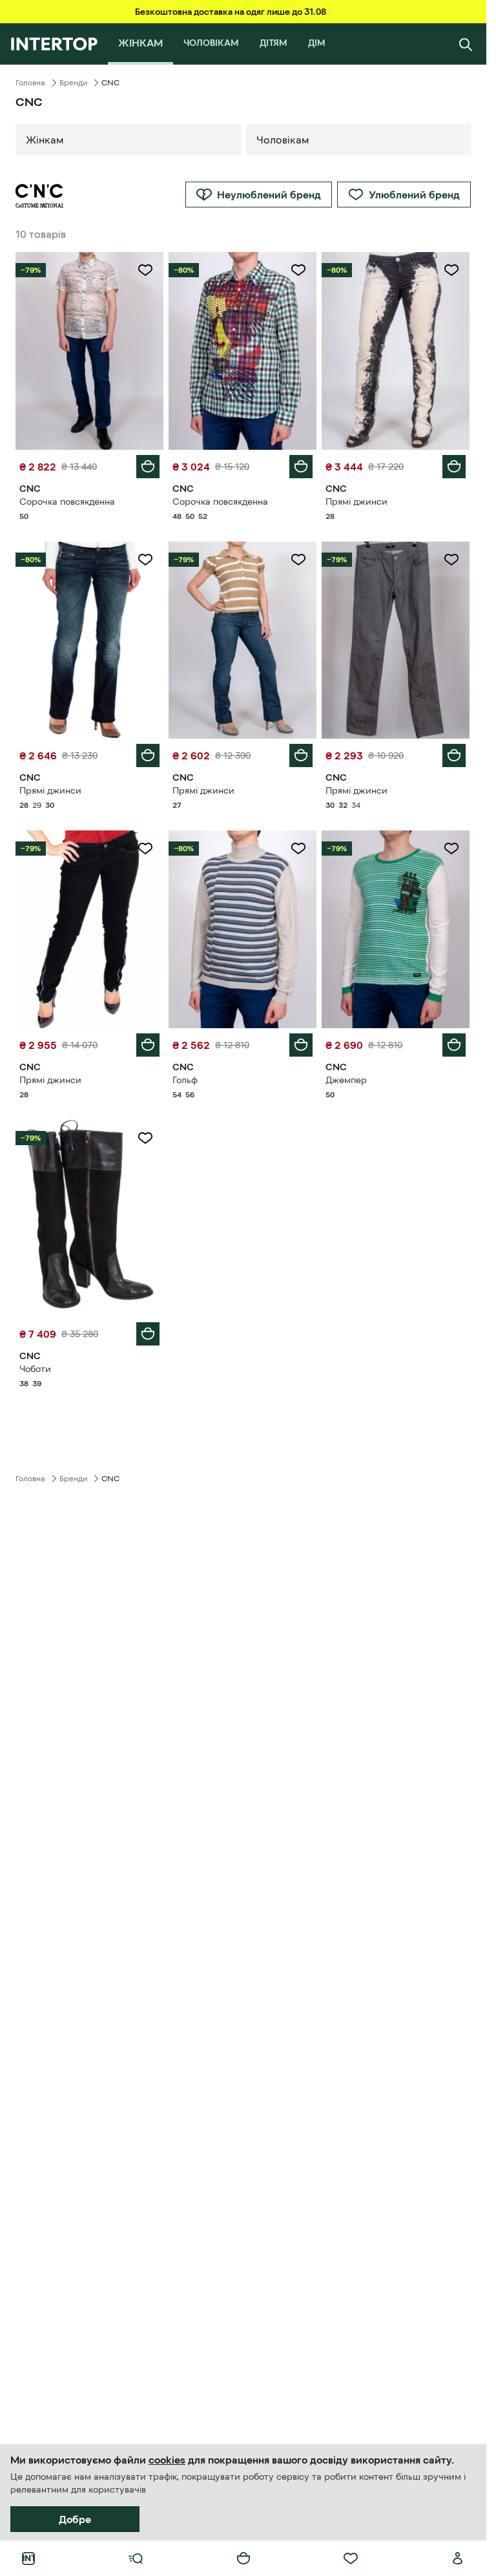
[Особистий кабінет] (458, 2559)
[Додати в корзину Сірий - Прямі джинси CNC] (454, 755)
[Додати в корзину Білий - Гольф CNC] (301, 1045)
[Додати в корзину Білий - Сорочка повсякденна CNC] (148, 467)
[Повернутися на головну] (54, 44)
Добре (75, 2519)
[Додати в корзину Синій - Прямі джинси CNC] (148, 755)
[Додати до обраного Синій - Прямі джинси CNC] (145, 560)
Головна (30, 83)
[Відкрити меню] (136, 2559)
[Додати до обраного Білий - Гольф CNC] (298, 849)
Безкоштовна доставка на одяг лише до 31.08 (231, 12)
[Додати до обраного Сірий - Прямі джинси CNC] (451, 560)
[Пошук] (466, 44)
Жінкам (45, 140)
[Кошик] (243, 2559)
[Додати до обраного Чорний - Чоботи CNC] (145, 1138)
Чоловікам (283, 140)
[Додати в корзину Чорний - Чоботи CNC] (148, 1334)
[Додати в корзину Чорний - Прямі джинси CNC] (454, 467)
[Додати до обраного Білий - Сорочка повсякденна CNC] (145, 270)
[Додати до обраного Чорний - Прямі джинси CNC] (451, 270)
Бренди (73, 83)
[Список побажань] (351, 2559)
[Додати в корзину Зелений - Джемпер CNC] (454, 1045)
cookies (167, 2460)
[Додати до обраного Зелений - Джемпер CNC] (451, 849)
